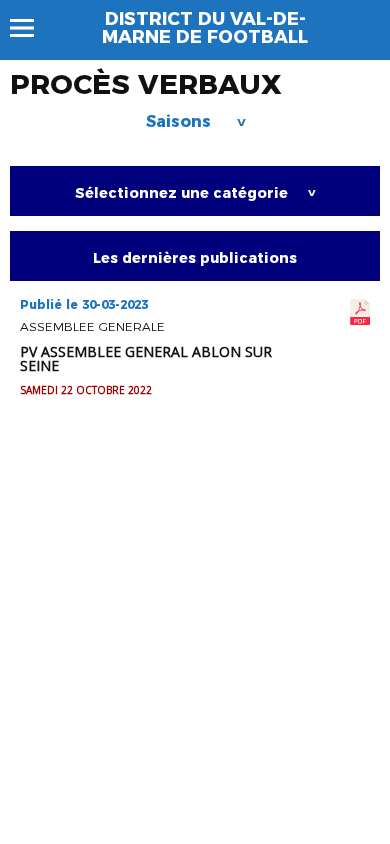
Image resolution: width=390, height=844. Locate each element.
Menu (31, 28)
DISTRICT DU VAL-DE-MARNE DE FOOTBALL (205, 28)
